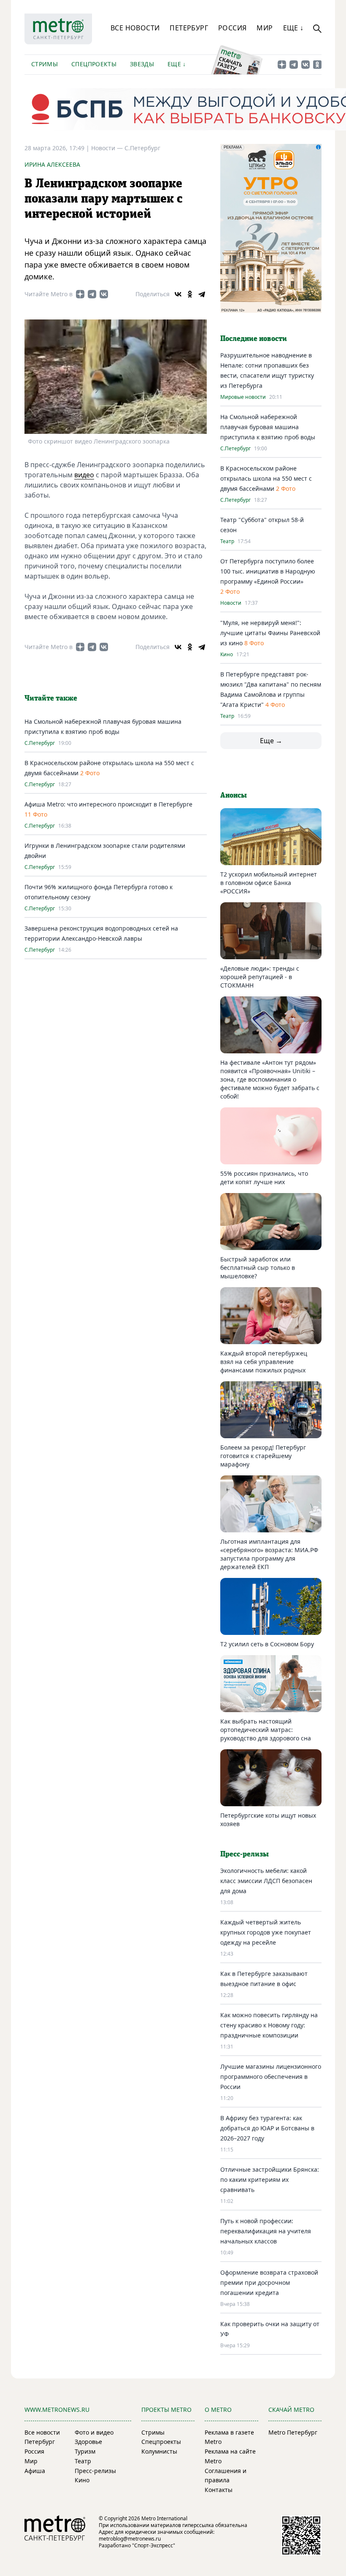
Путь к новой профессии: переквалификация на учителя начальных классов (266, 2231)
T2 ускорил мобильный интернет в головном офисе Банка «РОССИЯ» (269, 883)
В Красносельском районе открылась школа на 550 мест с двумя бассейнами (266, 478)
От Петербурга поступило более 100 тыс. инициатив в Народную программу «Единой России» (268, 571)
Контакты (219, 2490)
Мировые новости (243, 397)
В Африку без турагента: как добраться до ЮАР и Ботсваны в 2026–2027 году (267, 2128)
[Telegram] (202, 294)
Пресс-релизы (95, 2471)
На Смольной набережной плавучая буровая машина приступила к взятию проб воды (268, 427)
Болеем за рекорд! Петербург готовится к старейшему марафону (263, 1456)
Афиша (35, 2471)
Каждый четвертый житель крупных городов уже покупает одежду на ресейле (266, 1932)
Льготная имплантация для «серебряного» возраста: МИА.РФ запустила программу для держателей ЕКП (269, 1554)
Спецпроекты (94, 64)
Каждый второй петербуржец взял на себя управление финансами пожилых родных (264, 1362)
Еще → (271, 741)
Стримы (45, 64)
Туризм (85, 2451)
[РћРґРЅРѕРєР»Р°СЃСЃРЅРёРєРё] (190, 294)
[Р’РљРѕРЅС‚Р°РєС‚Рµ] (178, 294)
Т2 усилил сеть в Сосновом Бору (267, 1644)
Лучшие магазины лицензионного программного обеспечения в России (271, 2077)
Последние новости (254, 339)
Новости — (108, 148)
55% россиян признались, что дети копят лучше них (264, 1178)
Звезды (142, 64)
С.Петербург (142, 148)
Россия (232, 28)
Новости (231, 603)
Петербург (189, 28)
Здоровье (88, 2442)
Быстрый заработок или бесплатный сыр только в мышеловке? (258, 1268)
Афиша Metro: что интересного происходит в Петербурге (108, 804)
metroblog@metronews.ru (130, 2539)
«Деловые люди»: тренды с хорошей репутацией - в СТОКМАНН (260, 977)
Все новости (135, 28)
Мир (265, 28)
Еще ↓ (293, 28)
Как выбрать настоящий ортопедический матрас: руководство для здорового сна (266, 1730)
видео (84, 475)
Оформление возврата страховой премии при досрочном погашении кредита (269, 2282)
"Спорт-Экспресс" (154, 2545)
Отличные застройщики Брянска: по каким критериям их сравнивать (270, 2180)
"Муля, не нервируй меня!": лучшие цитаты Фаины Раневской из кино (270, 633)
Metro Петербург (293, 2432)
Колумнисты (159, 2451)
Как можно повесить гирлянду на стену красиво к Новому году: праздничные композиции (269, 2025)
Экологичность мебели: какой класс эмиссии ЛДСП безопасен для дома (266, 1881)
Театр (227, 541)
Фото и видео (94, 2432)
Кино (227, 655)
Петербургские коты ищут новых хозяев (268, 1820)
